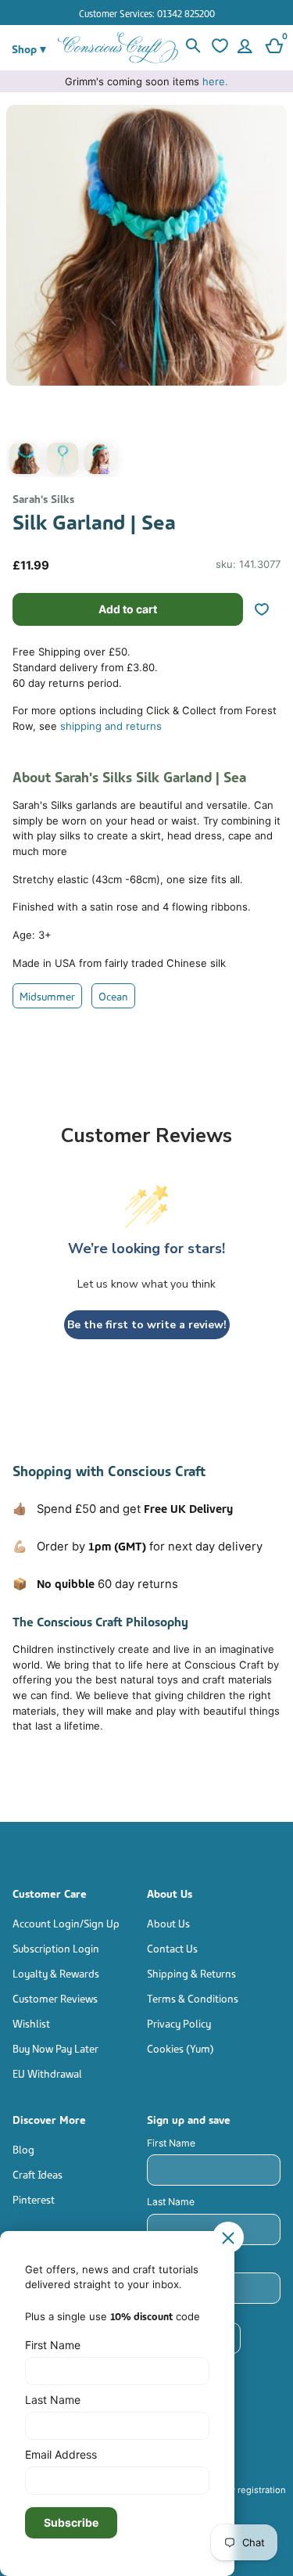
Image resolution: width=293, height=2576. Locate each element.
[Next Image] (271, 295)
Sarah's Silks (43, 498)
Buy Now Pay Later (55, 2048)
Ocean (113, 995)
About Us (168, 1922)
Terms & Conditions (193, 1998)
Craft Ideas (38, 2174)
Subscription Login (56, 1947)
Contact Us (172, 1947)
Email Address (61, 2454)
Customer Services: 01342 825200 (147, 13)
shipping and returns (111, 726)
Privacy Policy (179, 2023)
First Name (171, 2143)
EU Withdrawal (47, 2073)
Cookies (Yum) (180, 2048)
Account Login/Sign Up (66, 1922)
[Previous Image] (22, 295)
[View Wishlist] (219, 48)
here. (215, 81)
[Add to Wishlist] (268, 609)
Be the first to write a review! (147, 1325)
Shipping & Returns (191, 1972)
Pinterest (34, 2199)
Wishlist (31, 2023)
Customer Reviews (55, 1998)
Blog (23, 2148)
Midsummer (47, 995)
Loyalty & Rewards (56, 1972)
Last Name (171, 2202)
